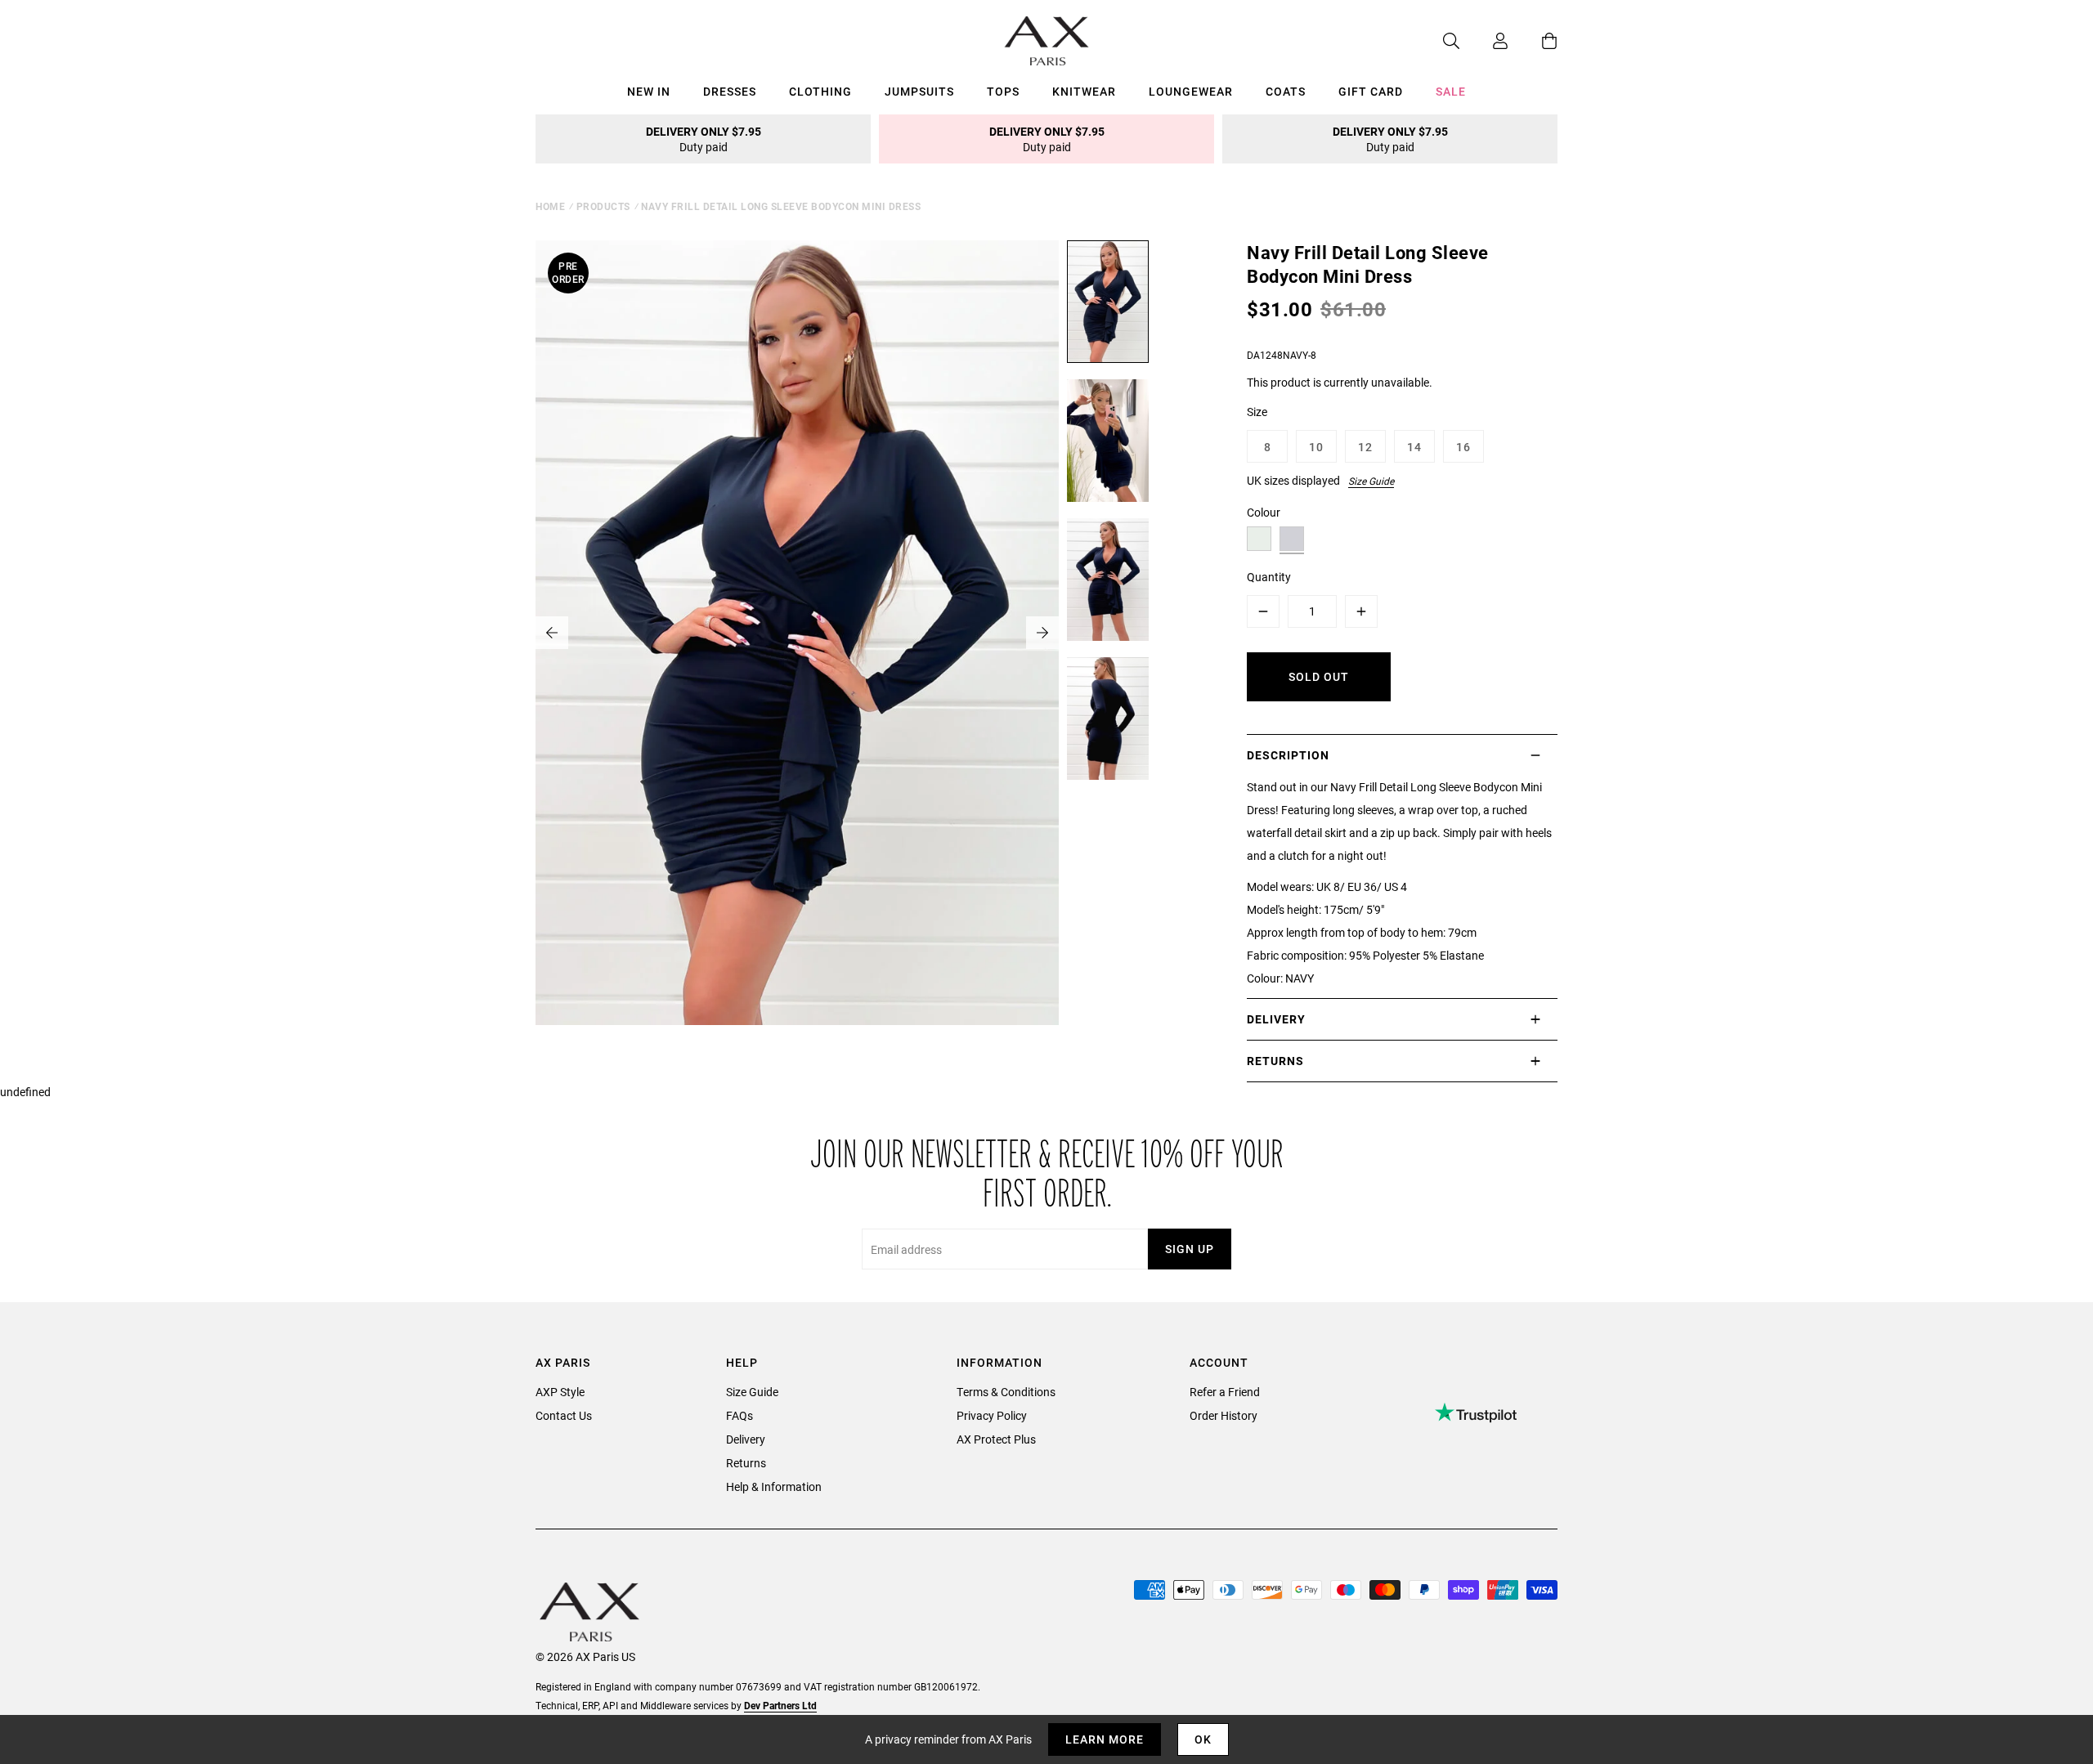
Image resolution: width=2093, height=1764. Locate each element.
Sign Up (1190, 1249)
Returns (746, 1463)
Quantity (1269, 577)
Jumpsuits (919, 91)
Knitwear (1084, 91)
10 (1316, 447)
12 (1365, 447)
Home (550, 206)
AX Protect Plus (996, 1439)
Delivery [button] (1276, 1019)
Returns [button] (1275, 1061)
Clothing (820, 91)
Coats (1286, 91)
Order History (1224, 1415)
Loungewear (1191, 91)
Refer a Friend (1225, 1392)
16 (1463, 447)
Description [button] (1288, 755)
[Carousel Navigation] (797, 633)
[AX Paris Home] (1047, 41)
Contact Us (564, 1415)
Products (603, 206)
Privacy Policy (992, 1415)
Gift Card (1371, 91)
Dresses (730, 91)
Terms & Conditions (1006, 1392)
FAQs (739, 1415)
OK (1203, 1739)
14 (1414, 447)
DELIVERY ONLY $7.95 (704, 139)
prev (552, 633)
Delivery (746, 1439)
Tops (1003, 91)
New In (649, 91)
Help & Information (774, 1486)
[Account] (1484, 41)
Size (1257, 412)
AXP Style (560, 1392)
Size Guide (1371, 481)
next (1042, 633)
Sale (1451, 91)
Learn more (1105, 1739)
